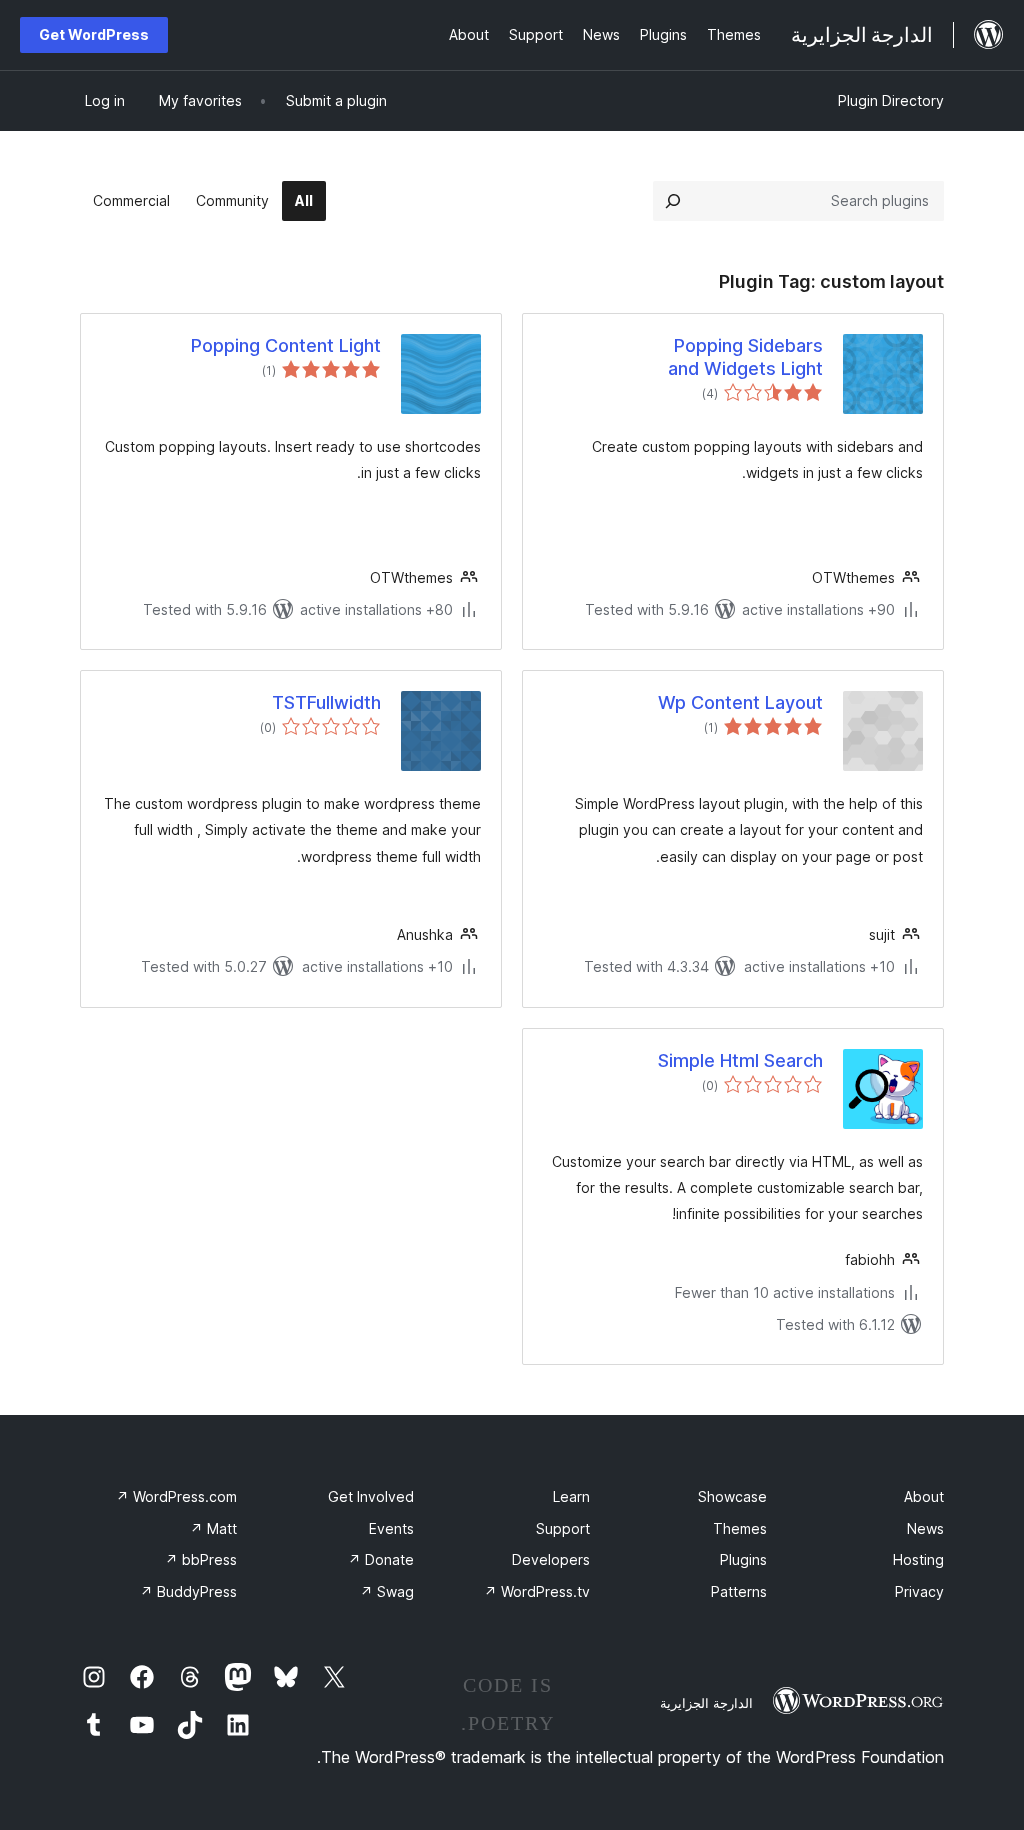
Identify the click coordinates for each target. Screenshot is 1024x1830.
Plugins (743, 1559)
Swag (387, 1591)
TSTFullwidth (326, 702)
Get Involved (371, 1496)
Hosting (918, 1559)
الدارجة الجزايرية (706, 1703)
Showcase (732, 1496)
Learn (571, 1496)
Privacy (919, 1591)
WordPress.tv (537, 1591)
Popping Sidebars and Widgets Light (745, 357)
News (925, 1528)
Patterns (739, 1591)
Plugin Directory (891, 100)
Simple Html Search (740, 1060)
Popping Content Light (286, 345)
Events (391, 1528)
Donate (381, 1559)
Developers (551, 1559)
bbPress (201, 1559)
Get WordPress (94, 34)
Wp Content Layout (740, 702)
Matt (213, 1528)
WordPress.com (176, 1496)
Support (563, 1528)
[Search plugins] (673, 201)
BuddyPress (188, 1591)
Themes (740, 1528)
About (924, 1496)
